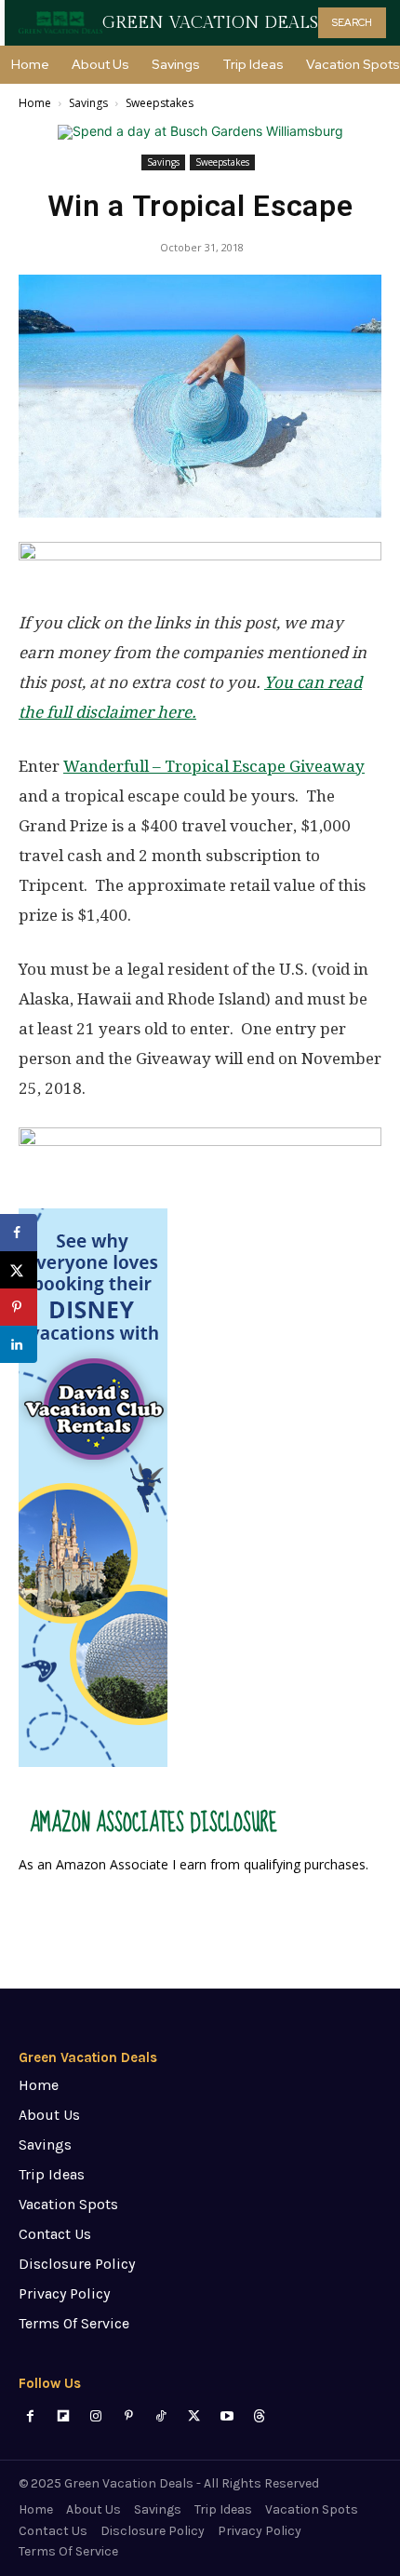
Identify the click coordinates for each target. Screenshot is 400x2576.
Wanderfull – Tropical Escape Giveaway (214, 766)
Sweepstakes (160, 103)
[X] (194, 2416)
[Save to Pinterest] (19, 1307)
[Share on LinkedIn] (19, 1344)
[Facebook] (30, 2416)
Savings (88, 103)
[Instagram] (95, 2416)
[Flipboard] (63, 2416)
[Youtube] (227, 2416)
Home (35, 103)
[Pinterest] (129, 2416)
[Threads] (259, 2416)
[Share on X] (19, 1270)
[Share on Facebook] (19, 1233)
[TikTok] (161, 2416)
